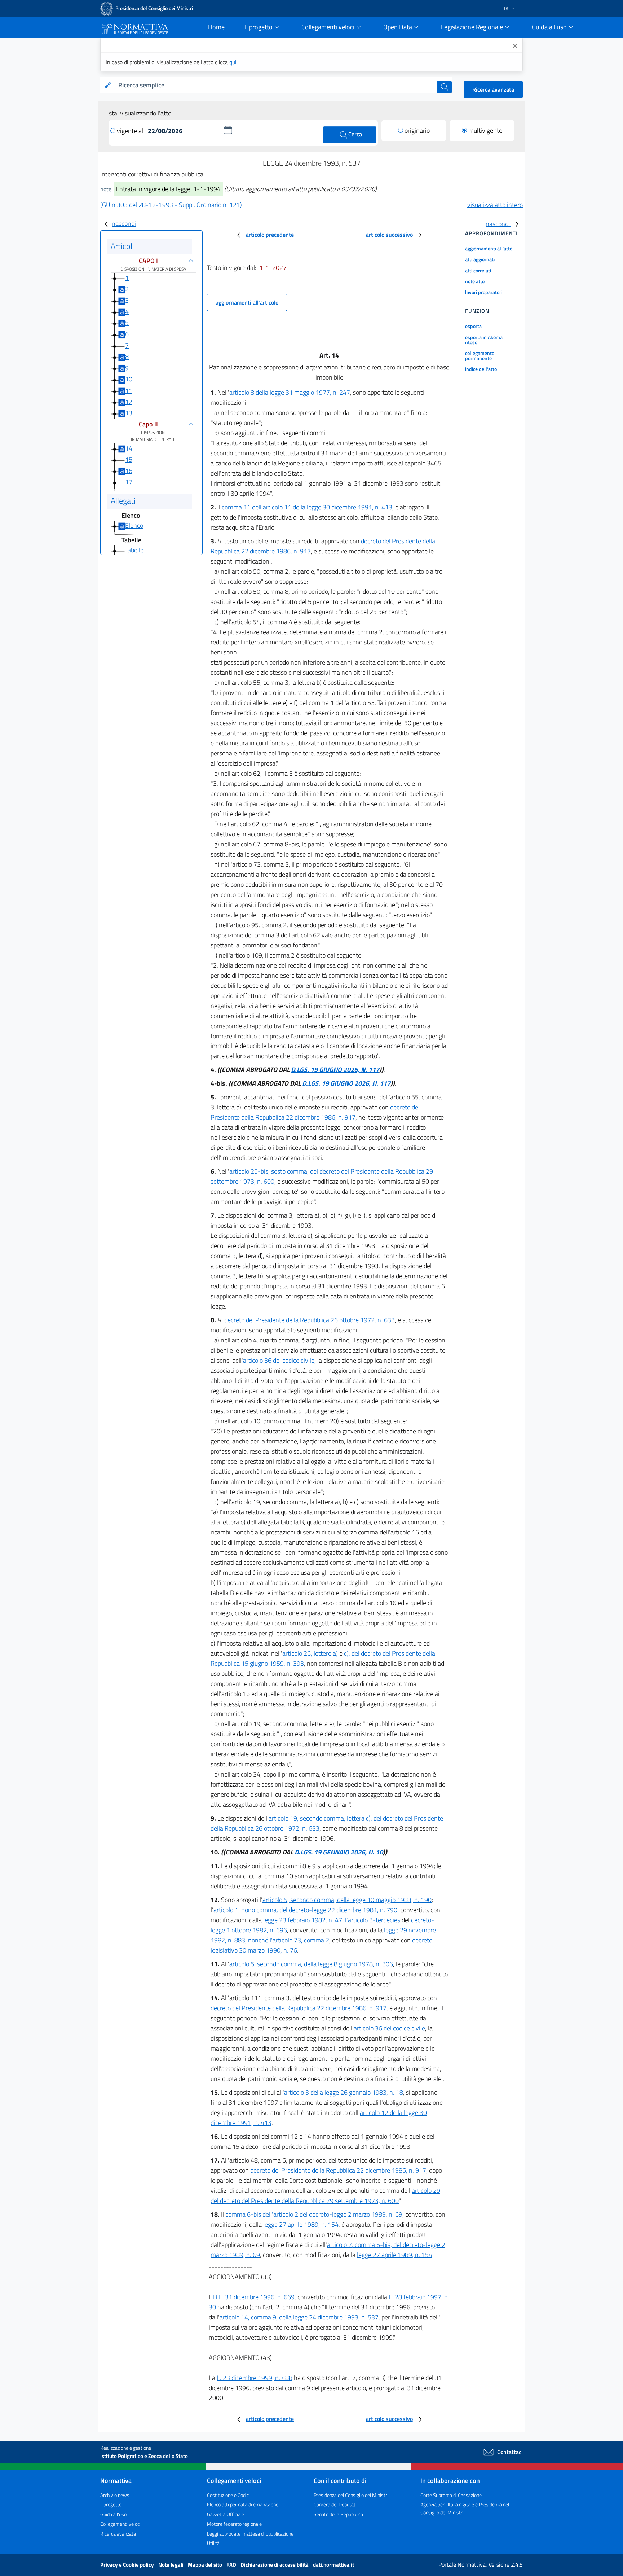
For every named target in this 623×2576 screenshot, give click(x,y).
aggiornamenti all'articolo (247, 302)
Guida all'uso (113, 2514)
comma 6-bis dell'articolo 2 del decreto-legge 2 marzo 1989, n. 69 (314, 2214)
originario (417, 130)
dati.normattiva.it (333, 2565)
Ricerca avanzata (493, 89)
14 (129, 448)
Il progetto (111, 2504)
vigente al (131, 131)
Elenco (134, 525)
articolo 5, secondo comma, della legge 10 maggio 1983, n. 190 (347, 1900)
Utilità (213, 2543)
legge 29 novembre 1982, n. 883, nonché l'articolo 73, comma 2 (323, 1935)
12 (129, 402)
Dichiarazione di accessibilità (275, 2565)
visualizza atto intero (495, 205)
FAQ (232, 2565)
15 (129, 459)
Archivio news (115, 2495)
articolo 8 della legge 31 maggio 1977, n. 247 (290, 392)
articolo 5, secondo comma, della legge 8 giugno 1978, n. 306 (311, 1964)
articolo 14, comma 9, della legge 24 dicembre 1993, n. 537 (299, 2317)
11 (129, 391)
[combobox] (276, 85)
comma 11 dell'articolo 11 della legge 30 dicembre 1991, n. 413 (307, 507)
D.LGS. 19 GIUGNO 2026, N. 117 (335, 1070)
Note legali (171, 2565)
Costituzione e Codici (228, 2495)
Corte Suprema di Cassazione (451, 2495)
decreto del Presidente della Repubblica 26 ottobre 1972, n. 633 (310, 1320)
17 (129, 482)
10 (129, 379)
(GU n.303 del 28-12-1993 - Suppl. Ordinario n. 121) (171, 205)
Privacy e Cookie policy (128, 2565)
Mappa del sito (206, 2565)
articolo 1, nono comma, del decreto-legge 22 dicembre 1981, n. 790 (305, 1910)
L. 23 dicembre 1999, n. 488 (255, 2378)
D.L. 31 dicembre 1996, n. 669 (254, 2297)
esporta (473, 326)
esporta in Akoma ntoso (484, 340)
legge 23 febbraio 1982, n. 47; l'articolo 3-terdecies (332, 1920)
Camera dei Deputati (335, 2504)
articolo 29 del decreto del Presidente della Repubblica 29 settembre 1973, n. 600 (325, 2196)
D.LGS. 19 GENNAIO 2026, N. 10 (339, 1852)
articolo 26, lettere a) (310, 1653)
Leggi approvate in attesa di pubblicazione (250, 2534)
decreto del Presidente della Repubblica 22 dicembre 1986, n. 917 (315, 1112)
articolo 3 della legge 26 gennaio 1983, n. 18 (344, 2092)
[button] (228, 130)
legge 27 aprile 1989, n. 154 (301, 2224)
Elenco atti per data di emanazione (243, 2504)
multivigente (485, 130)
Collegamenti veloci (120, 2524)
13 (129, 413)
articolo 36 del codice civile (279, 1360)
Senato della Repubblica (338, 2514)
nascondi (124, 224)
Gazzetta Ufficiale (226, 2514)
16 (129, 471)
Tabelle (134, 550)
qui (233, 62)
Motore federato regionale (234, 2524)
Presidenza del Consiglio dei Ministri (351, 2495)
